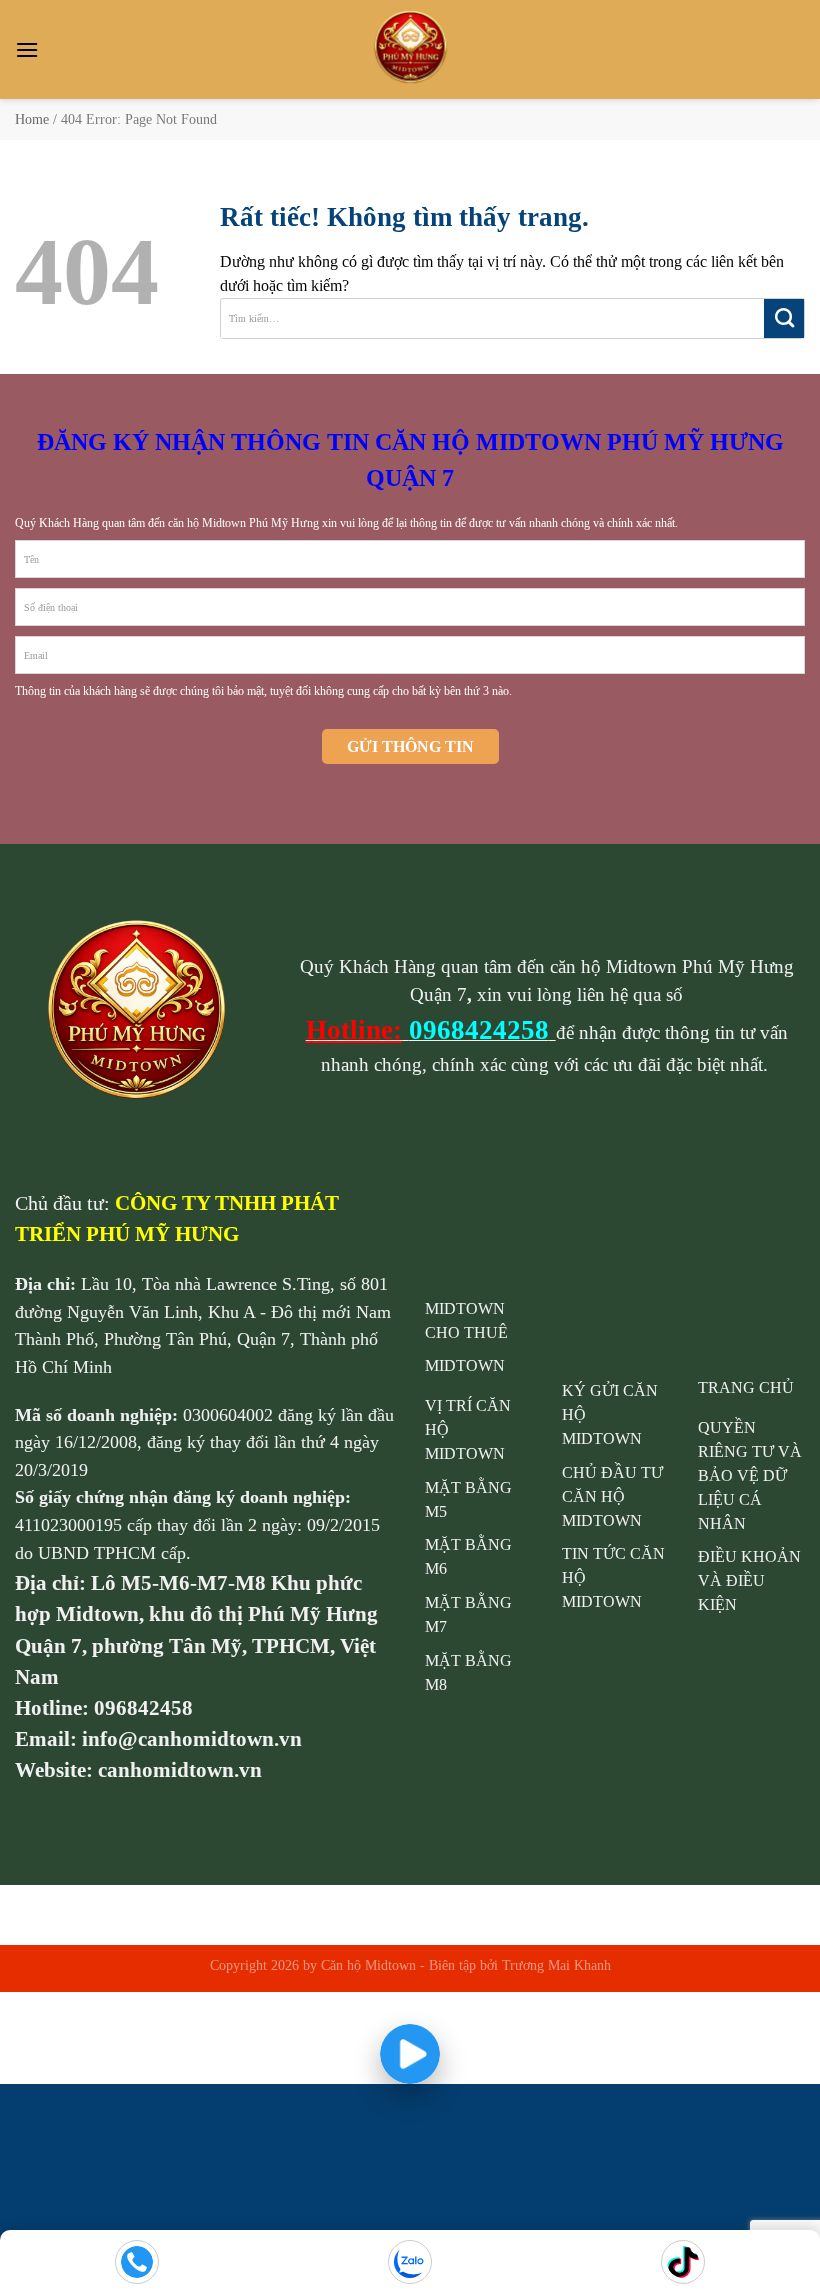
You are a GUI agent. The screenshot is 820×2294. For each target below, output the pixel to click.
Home (32, 119)
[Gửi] (784, 318)
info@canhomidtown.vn (192, 1738)
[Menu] (27, 49)
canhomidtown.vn (180, 1769)
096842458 (143, 1707)
